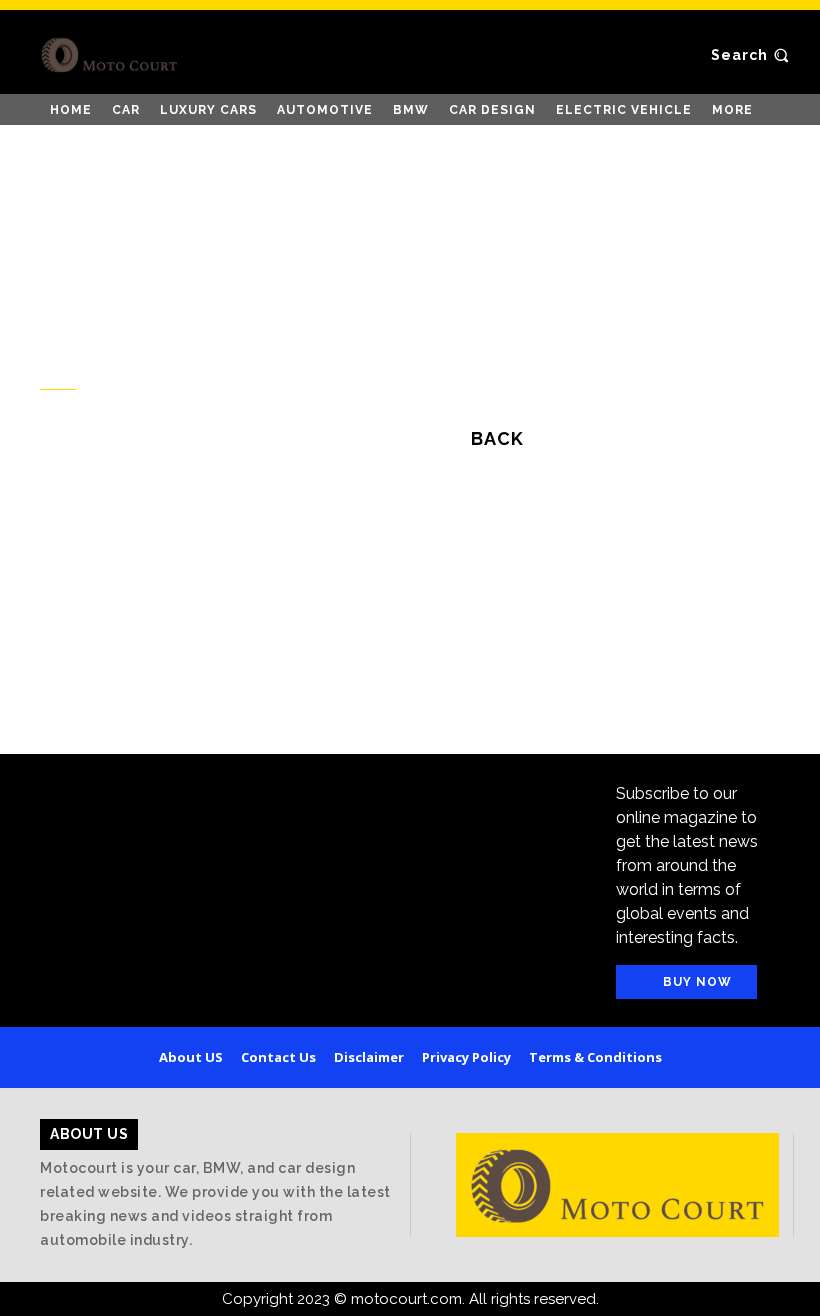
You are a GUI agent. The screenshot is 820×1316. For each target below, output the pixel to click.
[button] (752, 55)
